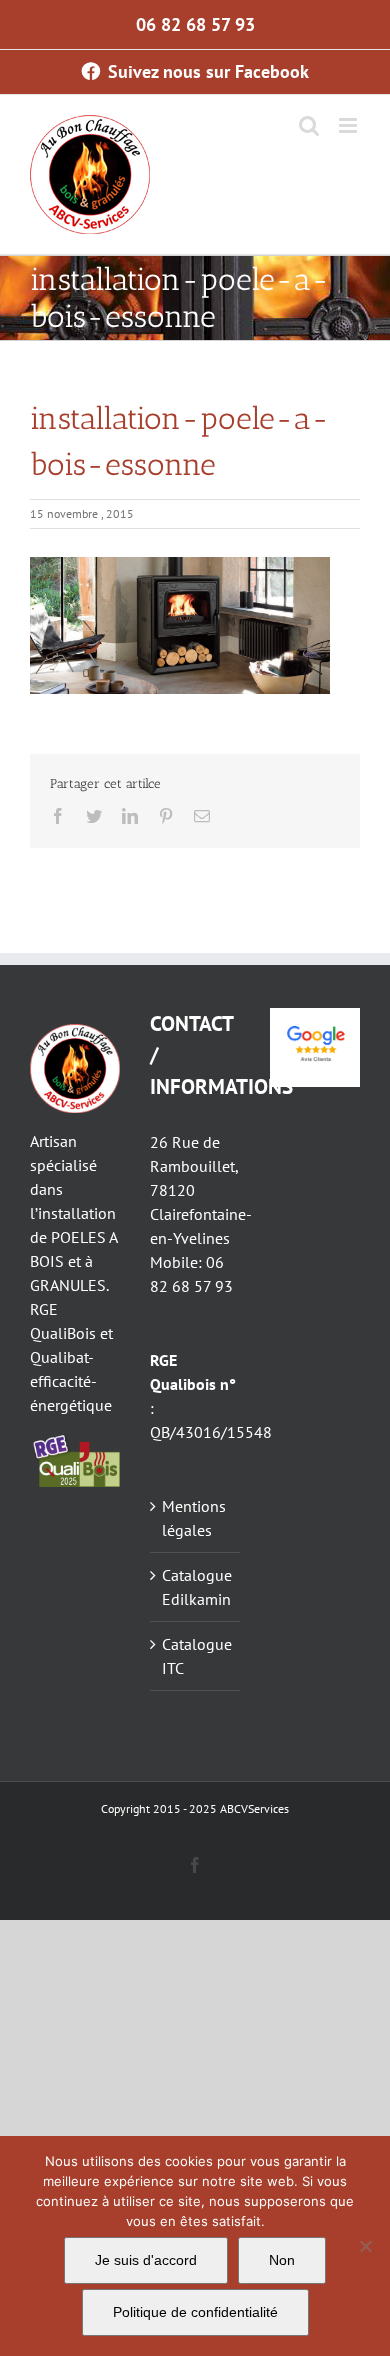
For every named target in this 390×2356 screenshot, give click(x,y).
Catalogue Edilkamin (196, 1587)
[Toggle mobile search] (309, 125)
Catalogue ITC (196, 1656)
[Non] (365, 2246)
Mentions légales (194, 1518)
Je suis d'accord (146, 2260)
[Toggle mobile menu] (349, 125)
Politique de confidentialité (195, 2312)
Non (282, 2260)
